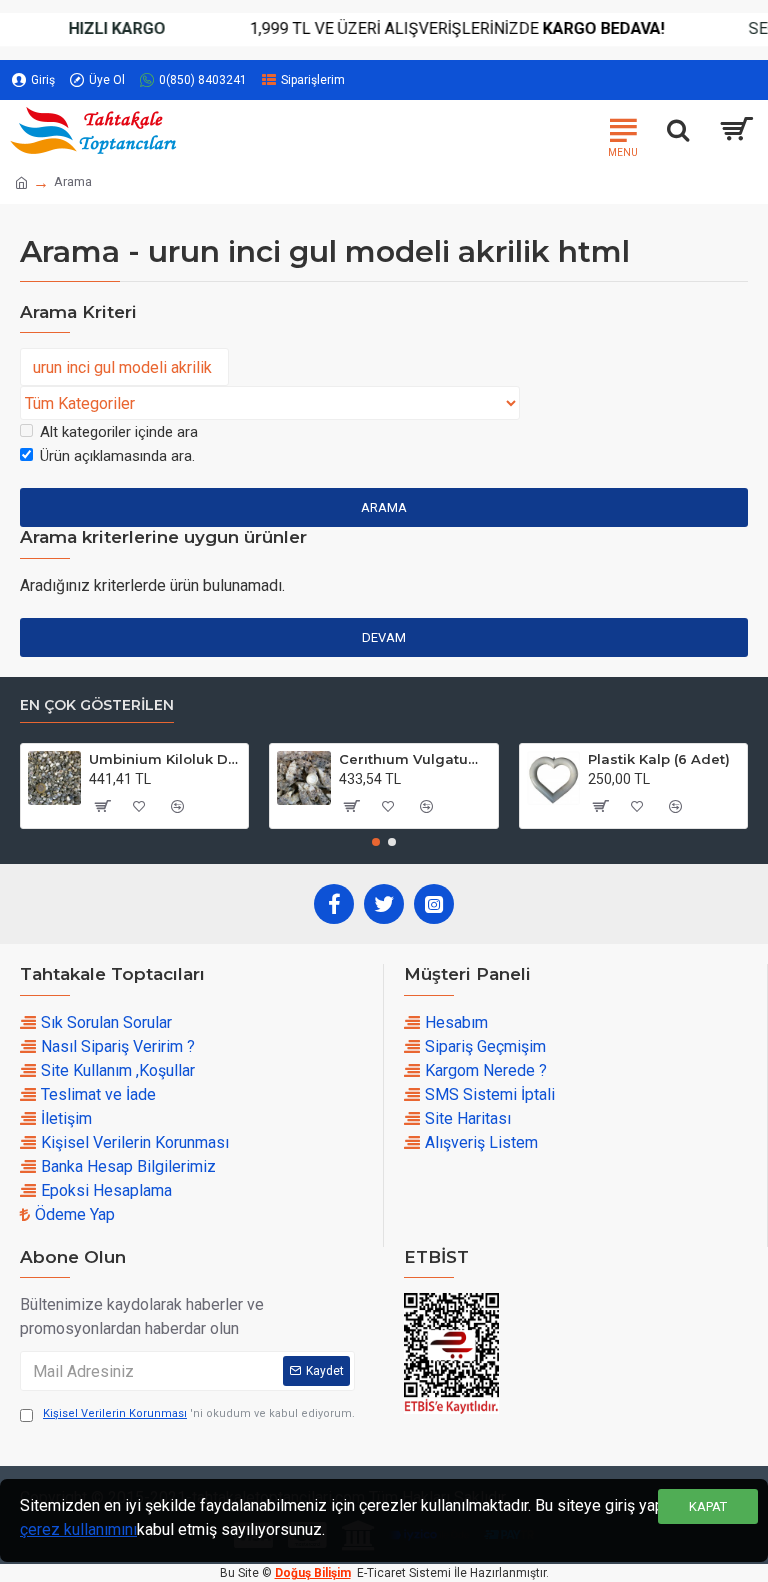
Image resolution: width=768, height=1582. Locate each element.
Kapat (708, 1506)
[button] (376, 842)
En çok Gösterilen (97, 705)
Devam (384, 637)
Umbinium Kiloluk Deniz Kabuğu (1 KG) (165, 759)
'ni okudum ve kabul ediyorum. (199, 1413)
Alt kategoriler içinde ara (119, 432)
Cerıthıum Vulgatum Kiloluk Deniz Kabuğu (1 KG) (415, 759)
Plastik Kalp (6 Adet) (659, 759)
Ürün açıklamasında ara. (117, 456)
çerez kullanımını (78, 1529)
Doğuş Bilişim (313, 1573)
